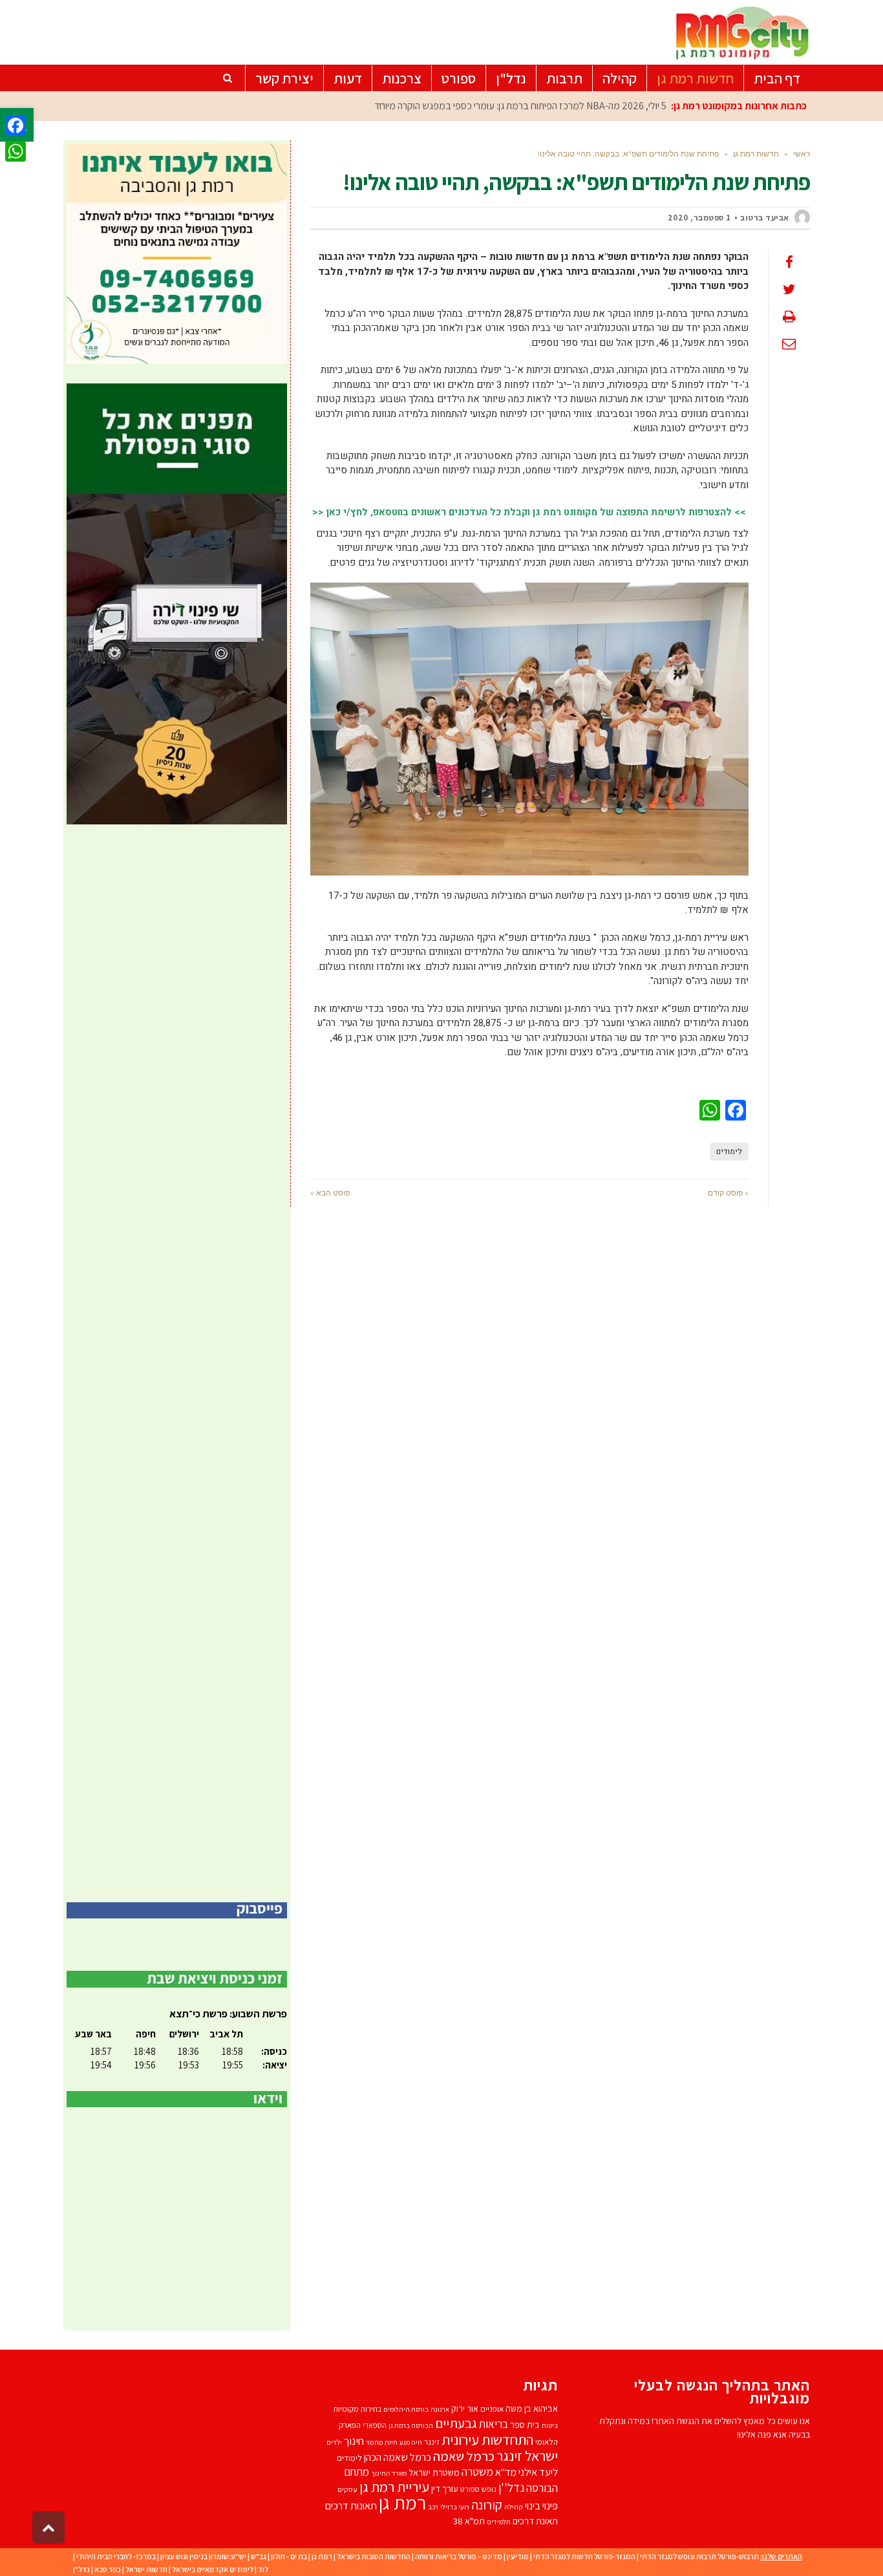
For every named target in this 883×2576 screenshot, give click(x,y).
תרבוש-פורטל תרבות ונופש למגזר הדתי (699, 2556)
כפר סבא (108, 2569)
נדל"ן (81, 2569)
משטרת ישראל (434, 2472)
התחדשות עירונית (487, 2439)
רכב (433, 2507)
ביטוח (550, 2425)
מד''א (506, 2472)
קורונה (487, 2505)
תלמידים (499, 2522)
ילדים (334, 2442)
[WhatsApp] (16, 151)
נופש (489, 2489)
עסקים (347, 2489)
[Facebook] (16, 125)
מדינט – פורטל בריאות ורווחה (459, 2556)
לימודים (729, 1152)
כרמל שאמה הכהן (398, 2457)
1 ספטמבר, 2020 (699, 218)
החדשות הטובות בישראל (374, 2556)
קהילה (514, 2506)
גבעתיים (456, 2423)
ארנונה (440, 2409)
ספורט (470, 2489)
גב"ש (259, 2556)
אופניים (492, 2409)
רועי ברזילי (455, 2507)
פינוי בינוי (541, 2506)
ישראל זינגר (527, 2456)
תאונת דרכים (535, 2521)
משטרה (477, 2472)
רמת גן (402, 2502)
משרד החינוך (389, 2473)
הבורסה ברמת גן (411, 2425)
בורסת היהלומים (406, 2409)
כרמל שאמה (464, 2456)
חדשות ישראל (146, 2569)
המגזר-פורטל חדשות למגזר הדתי (584, 2556)
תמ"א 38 (469, 2521)
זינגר (432, 2442)
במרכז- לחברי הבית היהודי (116, 2556)
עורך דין (445, 2488)
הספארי (375, 2425)
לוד (263, 2569)
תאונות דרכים (351, 2506)
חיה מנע (411, 2442)
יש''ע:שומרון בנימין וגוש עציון (203, 2556)
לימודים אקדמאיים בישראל (213, 2569)
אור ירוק (465, 2409)
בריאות (494, 2424)
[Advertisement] (177, 1363)
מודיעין (518, 2556)
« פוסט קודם (728, 1193)
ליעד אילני (538, 2472)
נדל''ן (511, 2487)
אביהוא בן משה (532, 2408)
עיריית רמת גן (394, 2487)
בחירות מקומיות (357, 2409)
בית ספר (525, 2424)
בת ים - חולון (289, 2556)
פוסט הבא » (330, 1193)
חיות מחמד (382, 2442)
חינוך (354, 2441)
